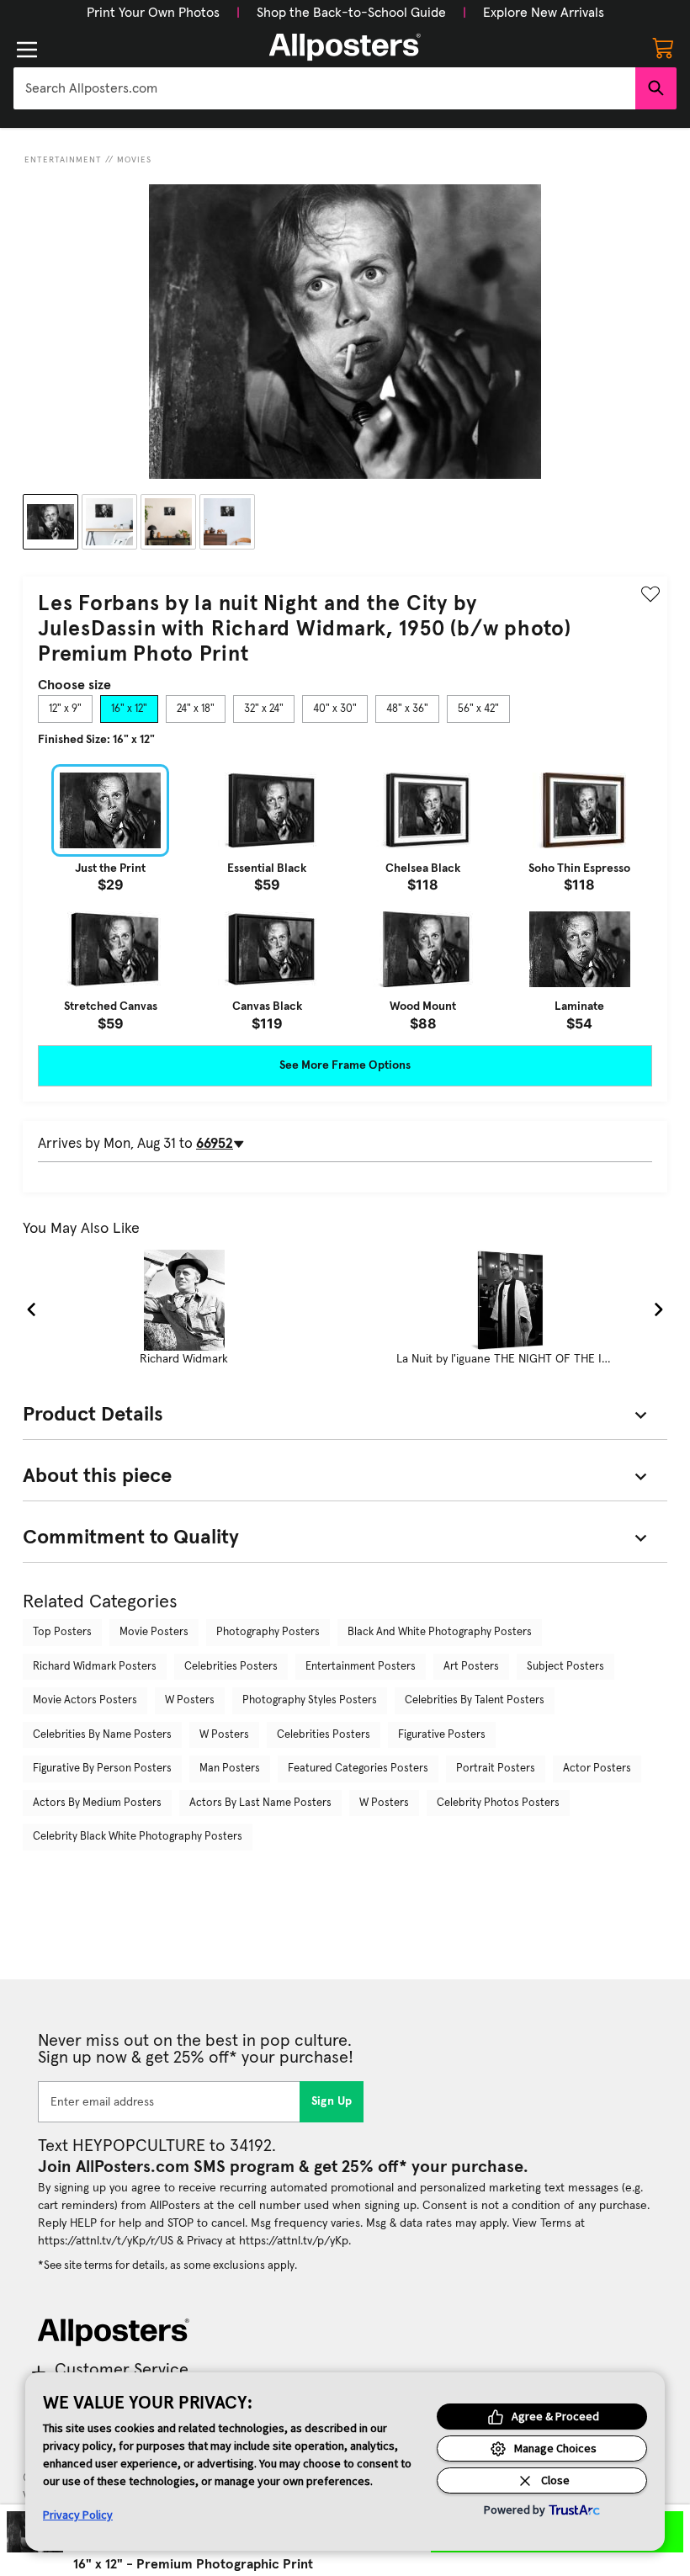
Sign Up (332, 2101)
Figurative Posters (442, 1735)
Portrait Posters (496, 1769)
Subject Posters (565, 1667)
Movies (134, 160)
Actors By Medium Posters (97, 1803)
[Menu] (27, 50)
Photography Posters (268, 1632)
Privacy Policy (78, 2515)
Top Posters (62, 1632)
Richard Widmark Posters (95, 1667)
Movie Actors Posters (85, 1700)
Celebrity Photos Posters (498, 1803)
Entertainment (63, 160)
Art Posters (471, 1667)
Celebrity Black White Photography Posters (138, 1837)
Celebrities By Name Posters (102, 1735)
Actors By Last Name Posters (260, 1803)
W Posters (190, 1700)
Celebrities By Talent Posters (475, 1700)
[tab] (65, 709)
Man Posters (230, 1769)
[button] (153, 13)
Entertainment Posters (361, 1667)
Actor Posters (597, 1769)
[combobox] (324, 88)
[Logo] (345, 47)
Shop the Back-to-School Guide (351, 13)
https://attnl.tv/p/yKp (294, 2241)
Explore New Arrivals (544, 13)
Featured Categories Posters (358, 1769)
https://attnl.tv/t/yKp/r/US (106, 2241)
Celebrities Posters (231, 1667)
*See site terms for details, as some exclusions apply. (167, 2265)
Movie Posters (154, 1632)
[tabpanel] (345, 897)
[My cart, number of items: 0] (663, 47)
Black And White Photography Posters (440, 1632)
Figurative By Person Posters (102, 1769)
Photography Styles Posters (310, 1700)
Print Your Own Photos (153, 13)
